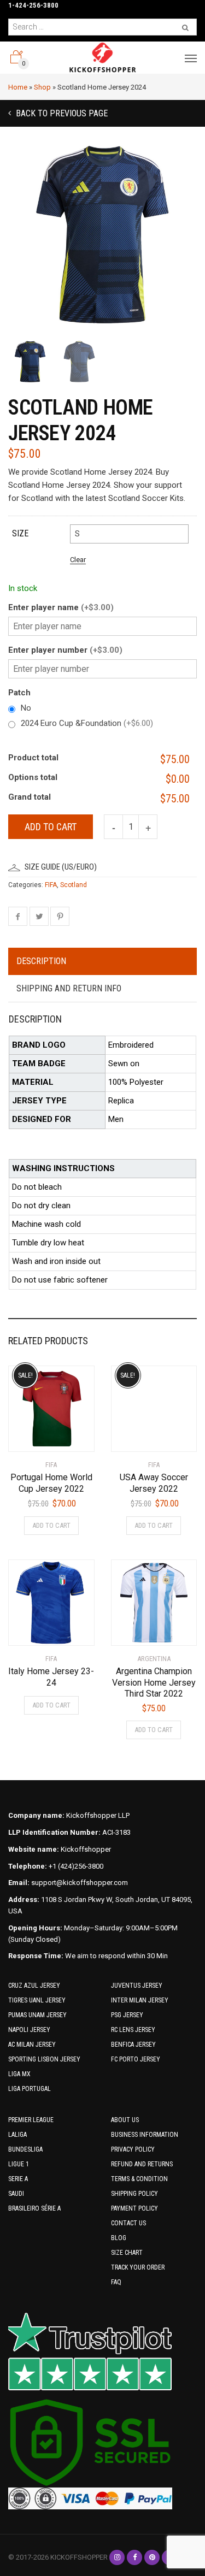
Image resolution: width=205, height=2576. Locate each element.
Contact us (128, 2223)
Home (18, 87)
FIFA (51, 885)
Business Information (145, 2135)
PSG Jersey (127, 2015)
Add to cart (51, 827)
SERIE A (18, 2179)
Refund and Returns (142, 2164)
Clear (78, 560)
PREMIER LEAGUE (31, 2120)
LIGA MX (19, 2074)
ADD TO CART (51, 1525)
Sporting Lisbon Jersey (44, 2059)
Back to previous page (61, 113)
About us (125, 2120)
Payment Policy (134, 2208)
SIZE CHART (127, 2253)
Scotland (74, 885)
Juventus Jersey (137, 1986)
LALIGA (17, 2135)
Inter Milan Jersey (140, 2000)
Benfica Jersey (133, 2045)
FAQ (116, 2282)
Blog (119, 2238)
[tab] (102, 962)
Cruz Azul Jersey (34, 1986)
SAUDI (16, 2194)
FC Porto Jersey (136, 2059)
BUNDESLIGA (25, 2149)
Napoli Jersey (29, 2030)
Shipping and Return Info (69, 988)
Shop (42, 87)
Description (41, 961)
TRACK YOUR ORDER (138, 2267)
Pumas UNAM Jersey (37, 2015)
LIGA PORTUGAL (30, 2089)
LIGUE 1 (19, 2164)
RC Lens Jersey (133, 2030)
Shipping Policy (134, 2194)
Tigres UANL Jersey (37, 2000)
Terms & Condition (139, 2179)
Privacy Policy (133, 2149)
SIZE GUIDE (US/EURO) (61, 867)
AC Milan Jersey (32, 2045)
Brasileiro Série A (34, 2208)
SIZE (20, 533)
